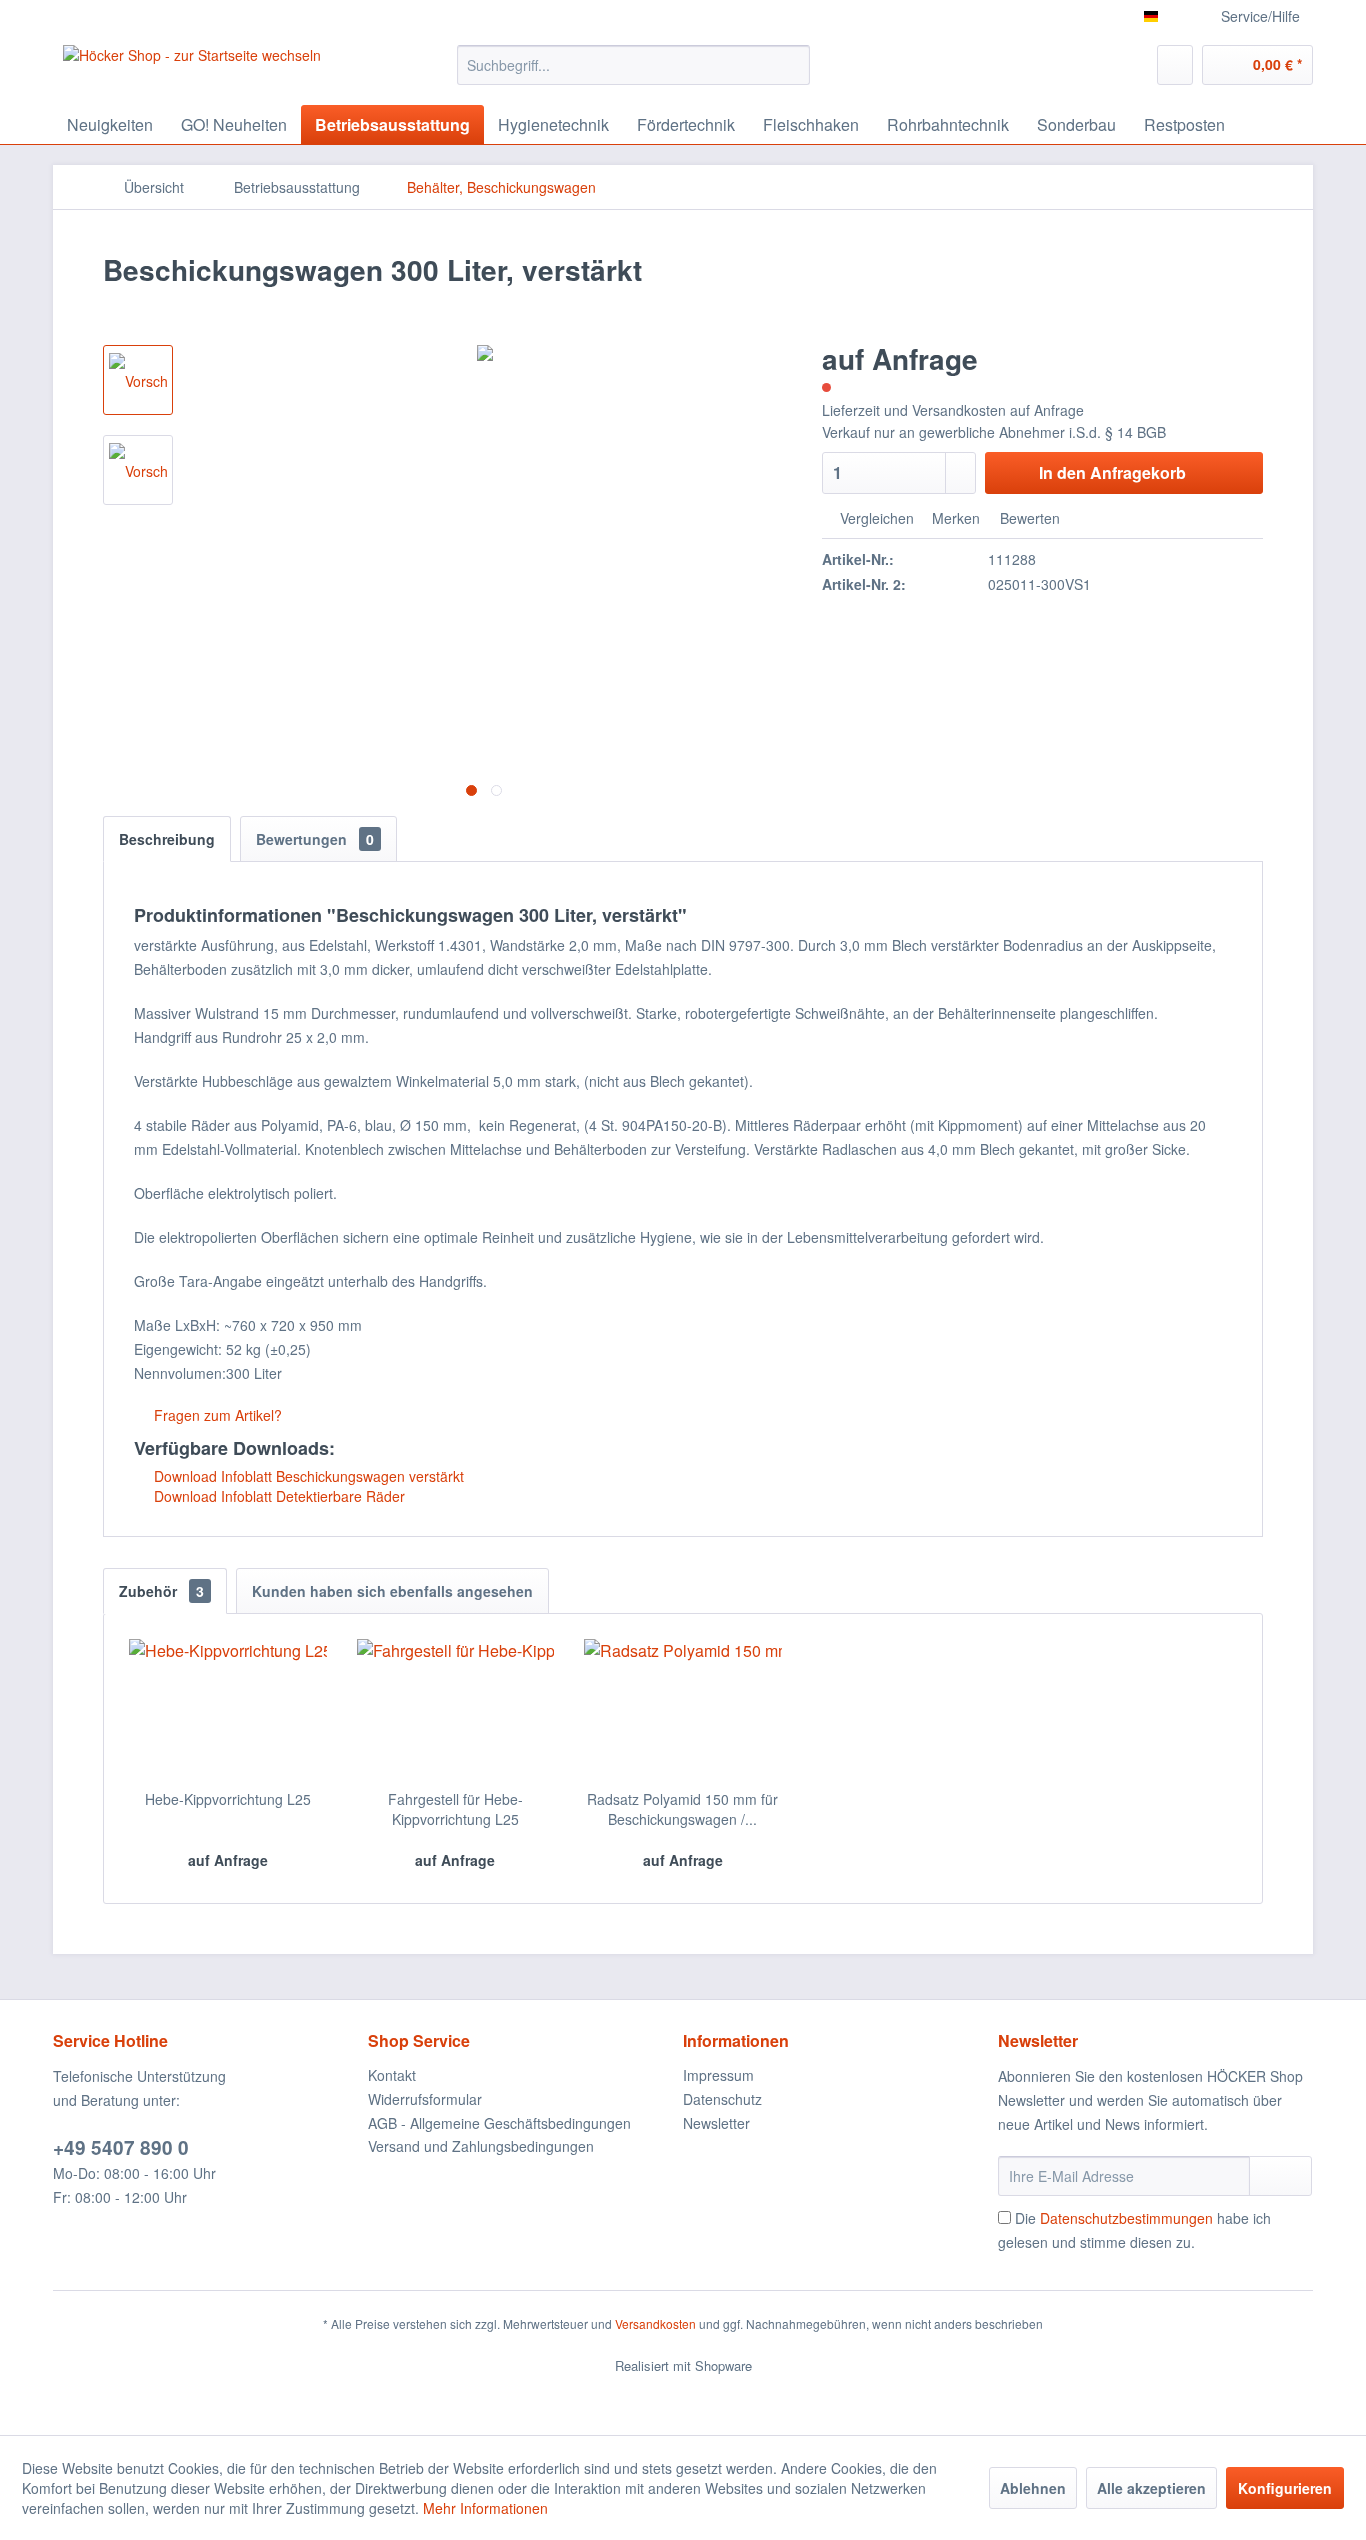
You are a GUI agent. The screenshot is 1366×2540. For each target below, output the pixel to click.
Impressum (718, 2075)
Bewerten (1028, 518)
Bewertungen (315, 839)
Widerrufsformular (425, 2099)
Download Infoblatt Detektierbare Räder (277, 1496)
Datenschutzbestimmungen (1126, 2218)
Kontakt (392, 2075)
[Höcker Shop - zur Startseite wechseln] (192, 70)
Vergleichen (875, 518)
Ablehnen (1033, 2488)
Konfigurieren (1285, 2488)
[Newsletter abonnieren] (1280, 2176)
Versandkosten (655, 2323)
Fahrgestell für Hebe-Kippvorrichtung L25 (455, 1809)
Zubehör (161, 1591)
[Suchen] (791, 65)
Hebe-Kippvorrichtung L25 (228, 1799)
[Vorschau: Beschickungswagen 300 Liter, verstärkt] (138, 380)
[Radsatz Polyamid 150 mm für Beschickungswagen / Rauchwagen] (683, 1709)
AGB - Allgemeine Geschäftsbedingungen (499, 2123)
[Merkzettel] (1175, 65)
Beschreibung (167, 839)
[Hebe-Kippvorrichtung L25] (228, 1709)
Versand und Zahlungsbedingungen (481, 2146)
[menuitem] (633, 65)
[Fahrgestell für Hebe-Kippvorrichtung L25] (456, 1709)
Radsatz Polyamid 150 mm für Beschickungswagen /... (682, 1809)
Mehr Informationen (485, 2508)
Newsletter (716, 2123)
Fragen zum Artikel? (216, 1415)
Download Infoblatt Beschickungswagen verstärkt (307, 1476)
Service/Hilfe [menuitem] (1260, 16)
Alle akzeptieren (1151, 2488)
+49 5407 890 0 (121, 2147)
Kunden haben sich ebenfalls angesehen (392, 1591)
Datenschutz (722, 2099)
